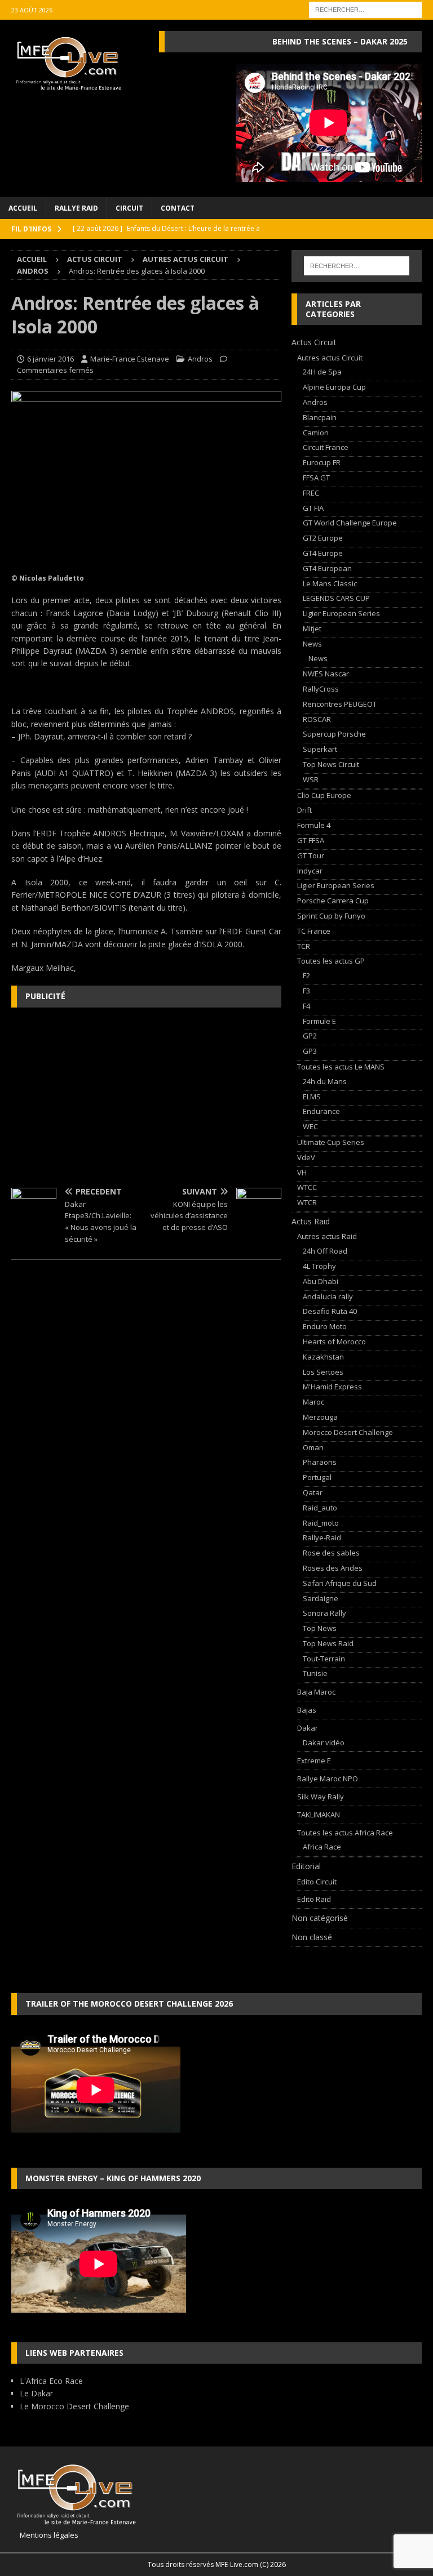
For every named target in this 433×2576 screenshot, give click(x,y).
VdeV (306, 1157)
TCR (304, 946)
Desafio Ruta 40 (330, 1311)
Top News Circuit (331, 764)
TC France (314, 931)
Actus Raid (311, 1221)
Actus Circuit (95, 259)
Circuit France (326, 447)
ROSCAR (317, 719)
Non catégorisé (320, 1918)
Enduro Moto (325, 1326)
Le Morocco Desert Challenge (74, 2406)
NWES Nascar (326, 674)
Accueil (23, 208)
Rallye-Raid (322, 1537)
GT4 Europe (323, 553)
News (312, 644)
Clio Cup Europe (324, 795)
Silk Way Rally (321, 1797)
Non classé (312, 1937)
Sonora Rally (324, 1613)
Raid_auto (320, 1508)
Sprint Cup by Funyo (331, 916)
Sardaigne (321, 1598)
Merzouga (320, 1417)
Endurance (321, 1111)
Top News (320, 1628)
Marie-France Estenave (130, 359)
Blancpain (320, 417)
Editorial (306, 1866)
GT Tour (311, 855)
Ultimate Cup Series (331, 1142)
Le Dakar (36, 2393)
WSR (311, 779)
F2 (306, 975)
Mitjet (312, 629)
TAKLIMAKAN (319, 1815)
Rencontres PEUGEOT (340, 704)
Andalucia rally (328, 1296)
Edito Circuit (317, 1882)
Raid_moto (321, 1523)
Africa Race (322, 1847)
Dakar (308, 1728)
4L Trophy (319, 1266)
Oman (313, 1447)
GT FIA (313, 508)
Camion (316, 433)
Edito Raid (314, 1899)
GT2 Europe (323, 538)
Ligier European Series (341, 613)
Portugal (317, 1477)
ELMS (312, 1097)
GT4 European (327, 568)
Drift (304, 810)
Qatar (313, 1492)
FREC (311, 493)
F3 (306, 991)
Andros (200, 359)
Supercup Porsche (334, 734)
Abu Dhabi (321, 1281)
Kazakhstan (323, 1357)
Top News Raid (328, 1643)
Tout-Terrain (324, 1659)
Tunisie (315, 1673)
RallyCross (321, 689)
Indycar (310, 871)
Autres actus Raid (327, 1236)
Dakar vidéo (324, 1742)
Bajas (307, 1710)
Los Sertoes (323, 1372)
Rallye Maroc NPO (328, 1779)
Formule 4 (314, 825)
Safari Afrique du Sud (340, 1583)
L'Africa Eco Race (51, 2381)
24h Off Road (325, 1251)
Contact (178, 208)
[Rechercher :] (365, 9)
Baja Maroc (316, 1692)
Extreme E (314, 1761)
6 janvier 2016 (50, 359)
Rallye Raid (76, 208)
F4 (306, 1006)
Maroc (313, 1402)
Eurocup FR (322, 462)
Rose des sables (331, 1553)
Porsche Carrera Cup (333, 901)
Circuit (129, 208)
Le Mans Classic (330, 583)
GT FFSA (311, 840)
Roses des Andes (333, 1568)
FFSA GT (316, 478)
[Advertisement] (146, 1098)
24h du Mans (325, 1081)
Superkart (320, 749)
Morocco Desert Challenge (348, 1432)
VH (302, 1173)
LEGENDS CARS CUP (336, 598)
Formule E (319, 1021)
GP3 (310, 1051)
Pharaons (320, 1462)
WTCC (307, 1187)
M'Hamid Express (332, 1387)
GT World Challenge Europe (350, 523)
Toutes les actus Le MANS (341, 1067)
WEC (310, 1126)
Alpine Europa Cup (334, 387)
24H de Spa (322, 372)
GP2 (310, 1036)
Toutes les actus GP (331, 961)
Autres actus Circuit (185, 259)
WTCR (307, 1202)
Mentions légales (45, 2535)
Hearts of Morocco (334, 1342)
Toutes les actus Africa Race (345, 1833)
